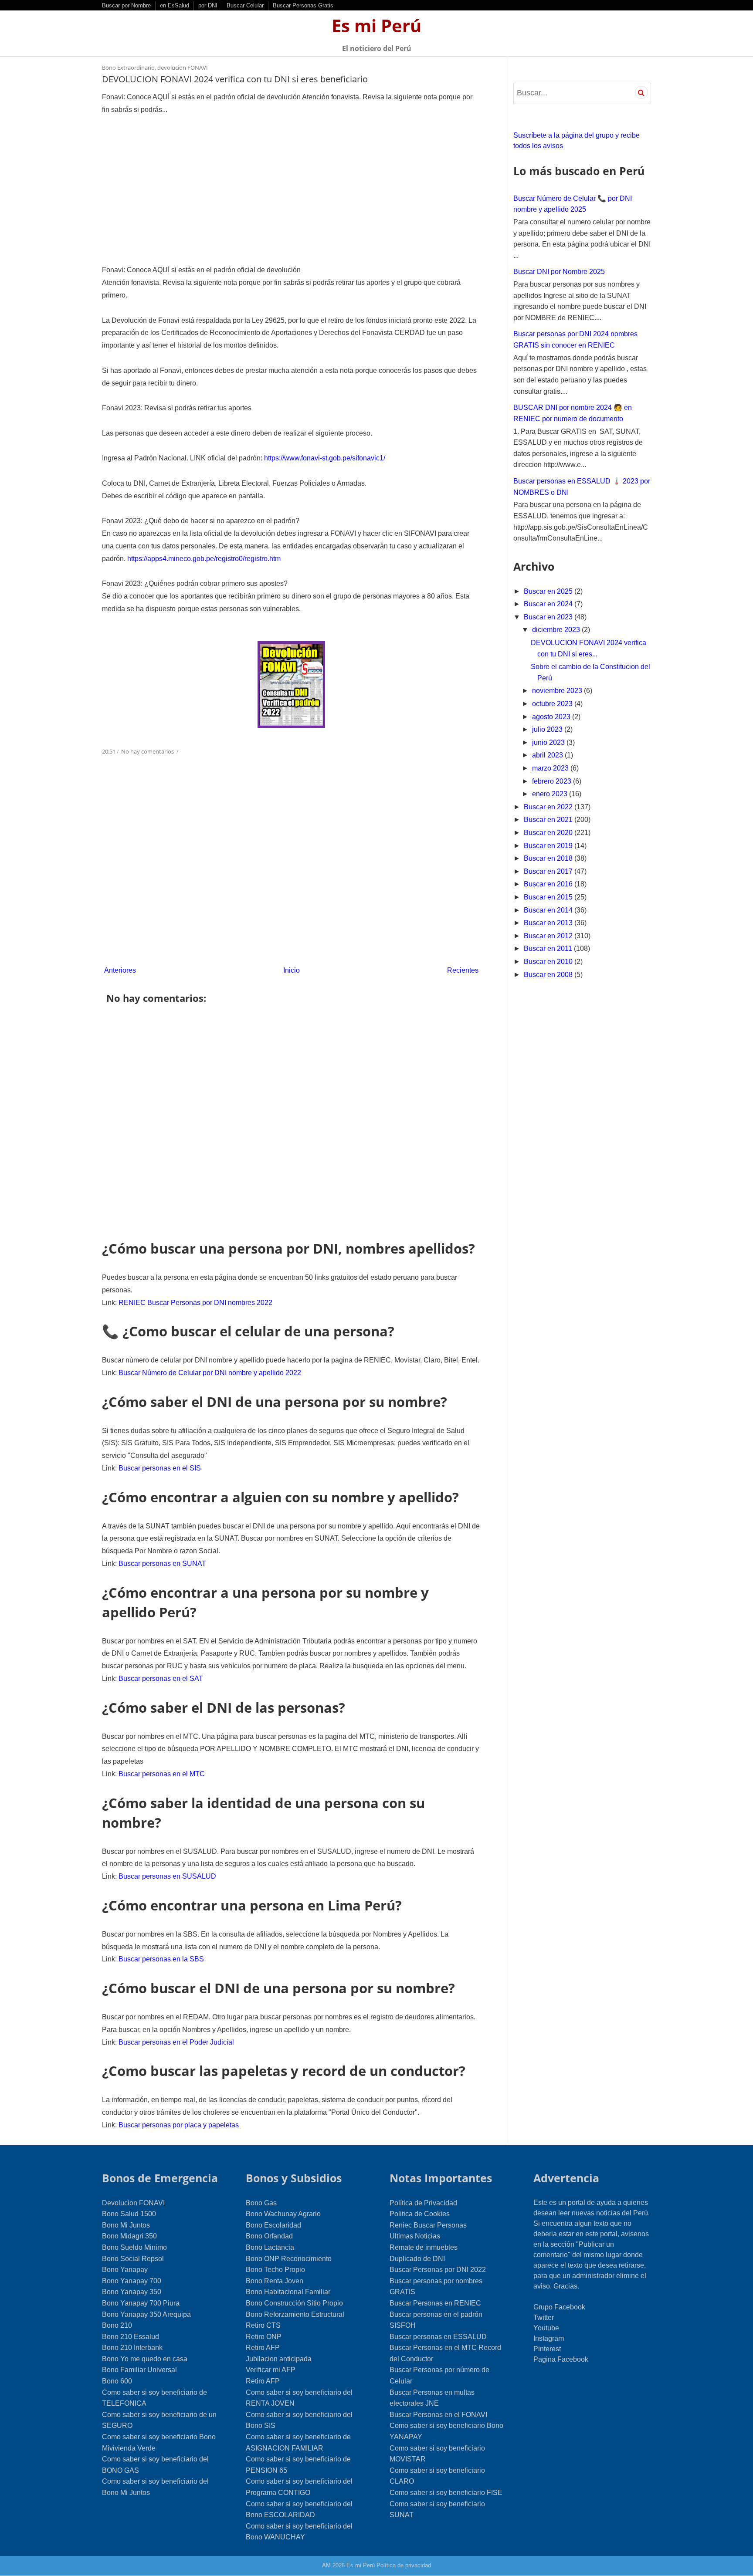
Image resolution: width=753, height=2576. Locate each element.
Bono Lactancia (270, 2247)
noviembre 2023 (558, 691)
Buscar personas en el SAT (161, 1678)
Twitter (544, 2317)
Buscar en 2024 (549, 604)
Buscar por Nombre (126, 5)
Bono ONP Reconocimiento (289, 2259)
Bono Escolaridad (273, 2225)
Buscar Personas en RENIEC (435, 2303)
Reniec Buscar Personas (428, 2225)
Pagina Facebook (561, 2359)
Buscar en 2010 (549, 962)
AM (326, 2565)
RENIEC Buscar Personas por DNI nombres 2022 (195, 1303)
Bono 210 (117, 2325)
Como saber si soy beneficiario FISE (446, 2493)
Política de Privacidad (423, 2203)
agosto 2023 (552, 717)
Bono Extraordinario (128, 68)
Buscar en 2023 (549, 617)
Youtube (546, 2328)
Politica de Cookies (420, 2214)
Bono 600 (117, 2381)
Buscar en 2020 (549, 833)
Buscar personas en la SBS (161, 1959)
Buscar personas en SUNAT (162, 1564)
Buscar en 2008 (549, 975)
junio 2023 (549, 742)
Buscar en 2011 (549, 948)
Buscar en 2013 (549, 923)
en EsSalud (175, 5)
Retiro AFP (263, 2348)
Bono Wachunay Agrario (283, 2214)
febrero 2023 (553, 781)
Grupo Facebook (559, 2307)
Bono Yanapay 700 (132, 2281)
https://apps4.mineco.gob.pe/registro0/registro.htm (204, 559)
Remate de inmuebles (424, 2247)
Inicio (292, 970)
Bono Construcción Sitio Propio (294, 2303)
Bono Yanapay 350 (132, 2292)
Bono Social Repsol (133, 2259)
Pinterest (547, 2349)
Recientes (463, 970)
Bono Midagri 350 (129, 2236)
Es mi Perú (376, 25)
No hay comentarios (148, 751)
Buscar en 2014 (549, 910)
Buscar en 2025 (549, 591)
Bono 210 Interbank (132, 2348)
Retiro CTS (263, 2325)
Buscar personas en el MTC (162, 1774)
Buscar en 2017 (549, 871)
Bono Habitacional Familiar (288, 2292)
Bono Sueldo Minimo (134, 2247)
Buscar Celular (245, 5)
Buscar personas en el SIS (160, 1468)
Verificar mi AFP (271, 2370)
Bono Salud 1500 (129, 2214)
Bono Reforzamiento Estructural (295, 2314)
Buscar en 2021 (549, 820)
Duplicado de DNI (417, 2259)
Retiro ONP (264, 2337)
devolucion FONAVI (183, 68)
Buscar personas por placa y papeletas (179, 2125)
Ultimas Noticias (415, 2236)
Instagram (549, 2338)
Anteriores (120, 970)
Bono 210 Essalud (131, 2337)
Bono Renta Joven (275, 2281)
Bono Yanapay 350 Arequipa (146, 2314)
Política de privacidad (404, 2565)
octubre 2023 (553, 704)
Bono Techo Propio (275, 2270)
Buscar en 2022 (549, 807)
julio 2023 (548, 729)
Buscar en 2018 (549, 858)
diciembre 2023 (557, 630)
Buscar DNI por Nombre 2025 (559, 272)
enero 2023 (551, 794)
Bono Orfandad (269, 2236)
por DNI (208, 5)
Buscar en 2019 (549, 846)
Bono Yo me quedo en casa (145, 2359)
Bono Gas (261, 2203)
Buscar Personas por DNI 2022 (438, 2270)
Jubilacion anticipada (279, 2359)
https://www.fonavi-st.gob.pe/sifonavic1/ (325, 458)
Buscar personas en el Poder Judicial (176, 2042)
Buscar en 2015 (549, 897)
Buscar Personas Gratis (303, 5)
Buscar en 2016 (549, 884)
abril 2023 (548, 755)
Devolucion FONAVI (133, 2203)
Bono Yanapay (125, 2270)
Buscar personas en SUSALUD (167, 1876)
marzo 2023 (551, 768)
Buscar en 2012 (549, 936)
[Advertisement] (291, 190)
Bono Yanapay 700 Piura (141, 2303)
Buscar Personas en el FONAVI (438, 2415)
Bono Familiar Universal (139, 2370)
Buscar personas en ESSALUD (438, 2337)
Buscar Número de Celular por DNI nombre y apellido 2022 (210, 1373)
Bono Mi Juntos (126, 2225)
